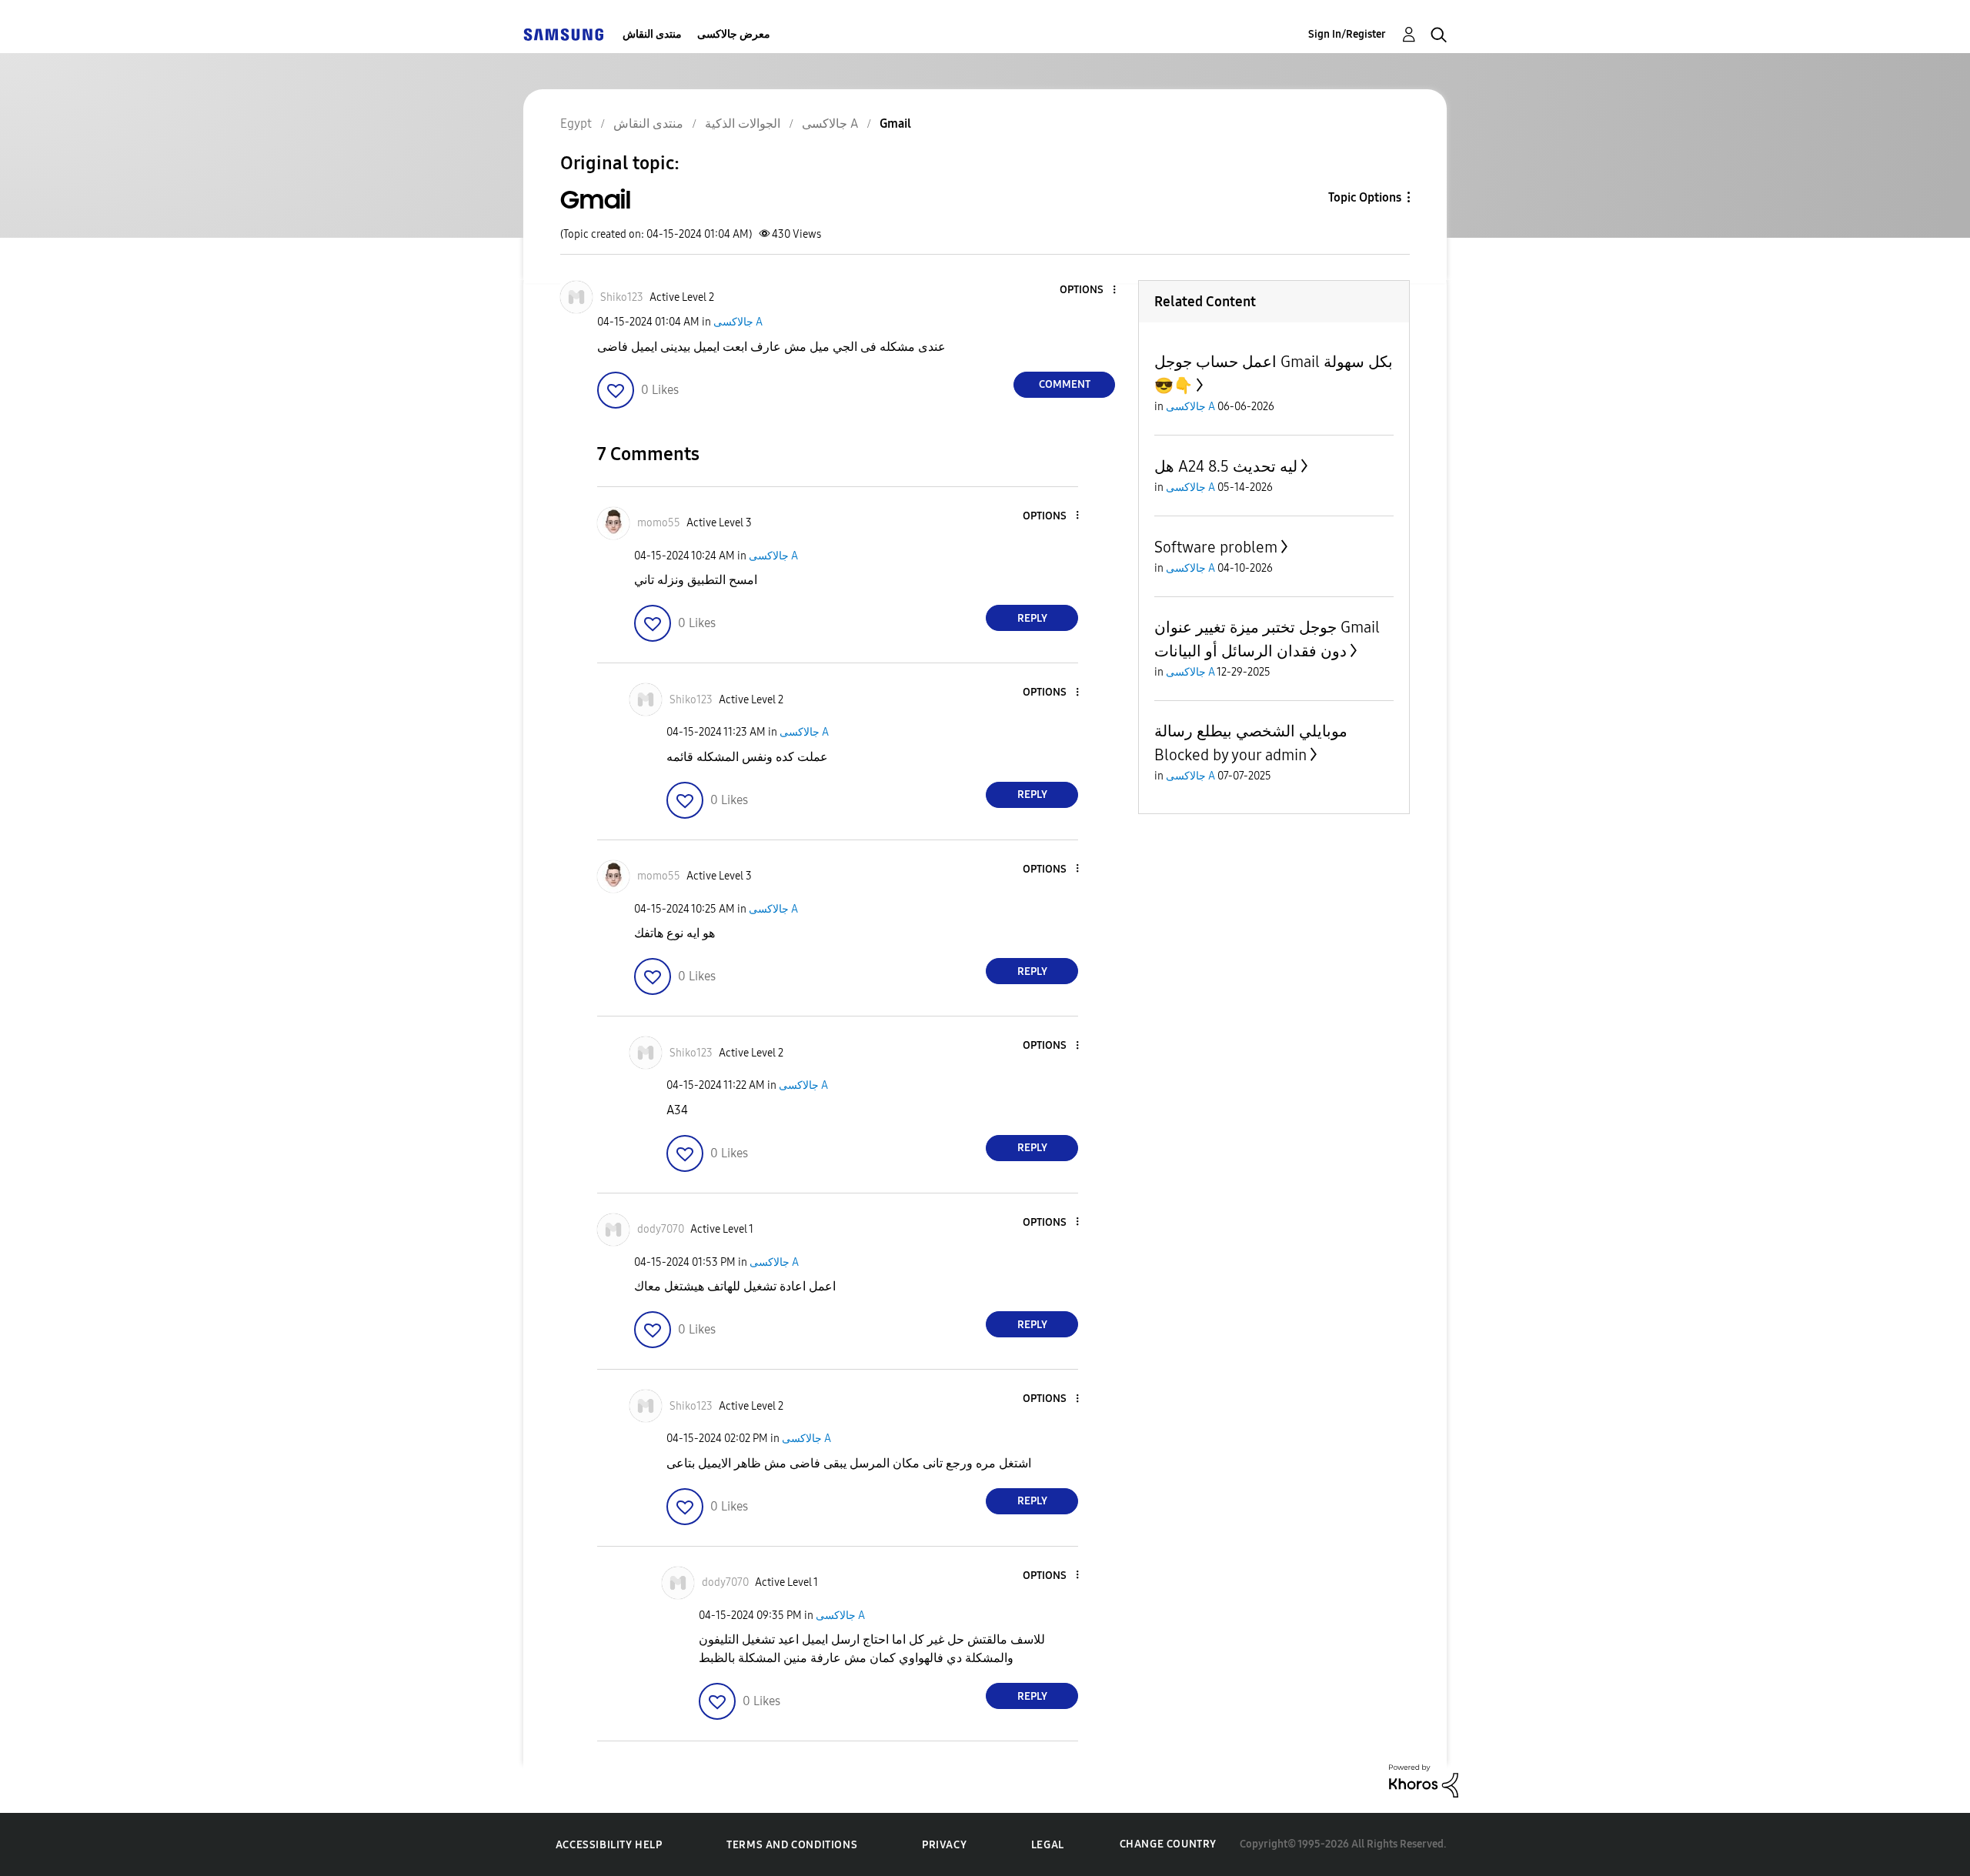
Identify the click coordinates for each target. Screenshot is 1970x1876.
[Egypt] (563, 34)
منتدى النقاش (652, 34)
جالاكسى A (738, 322)
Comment (1065, 384)
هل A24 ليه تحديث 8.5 (1226, 466)
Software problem (1216, 547)
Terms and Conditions (792, 1845)
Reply (1032, 618)
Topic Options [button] (1365, 197)
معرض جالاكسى (734, 34)
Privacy (944, 1845)
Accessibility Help (609, 1845)
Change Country (1168, 1844)
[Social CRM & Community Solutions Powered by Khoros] (1424, 1780)
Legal (1048, 1845)
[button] (1089, 290)
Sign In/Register (1347, 34)
